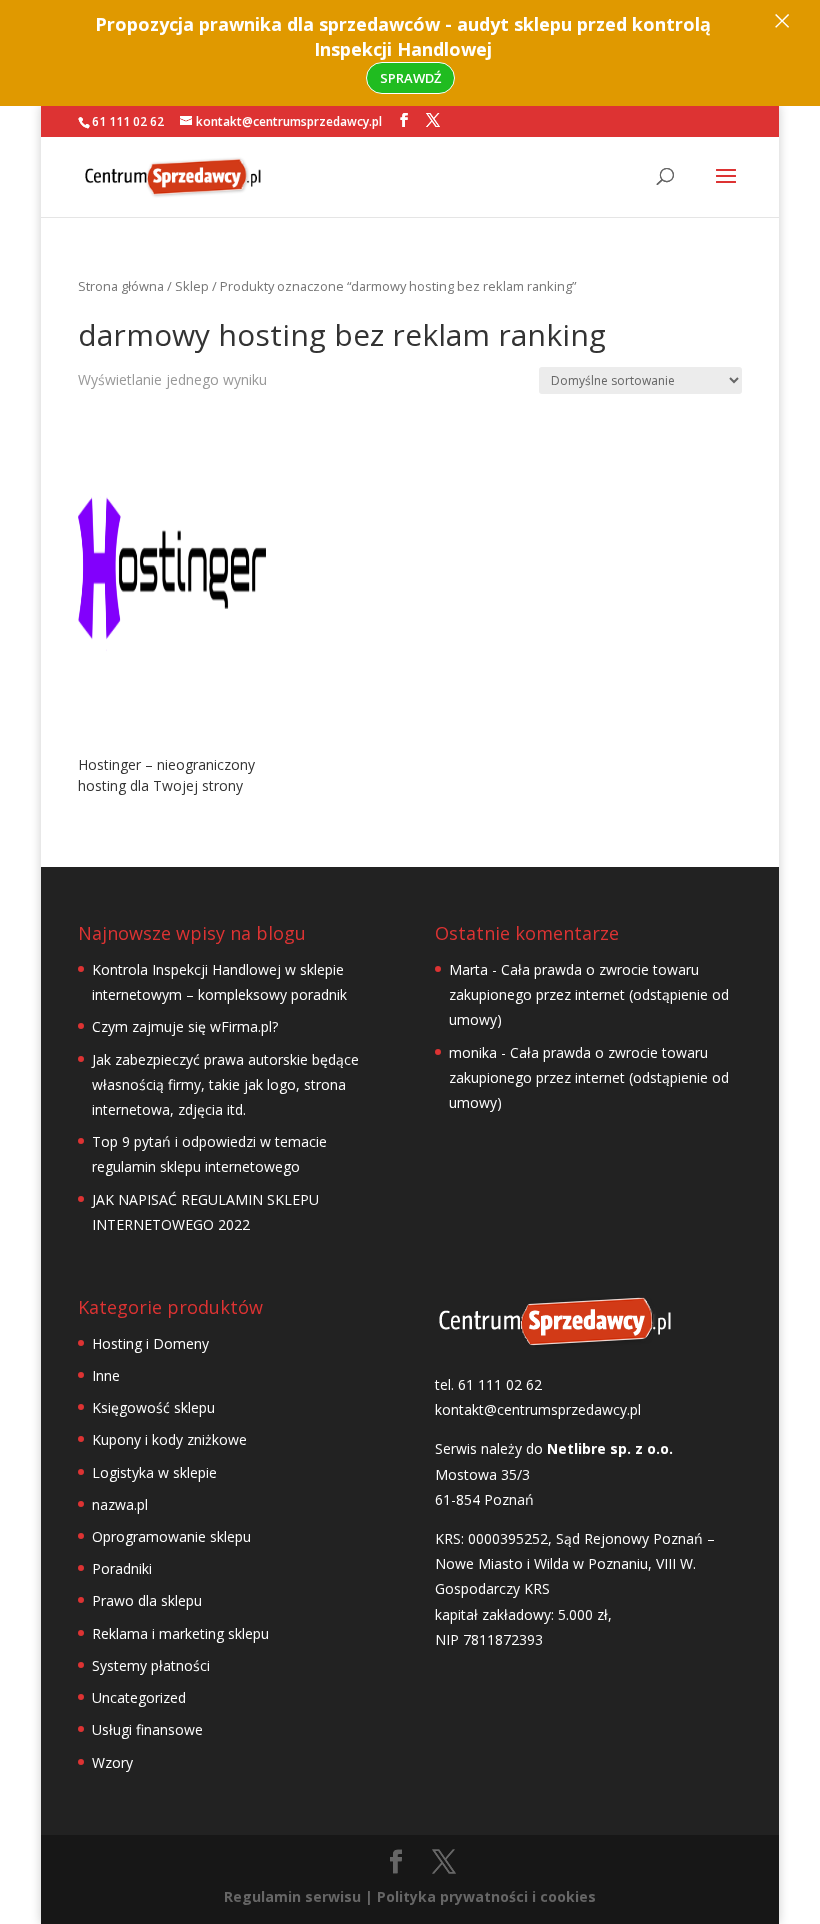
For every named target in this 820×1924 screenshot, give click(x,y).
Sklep (192, 286)
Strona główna (121, 286)
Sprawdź (410, 78)
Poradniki (122, 1568)
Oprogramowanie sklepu (171, 1536)
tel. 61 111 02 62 (488, 1384)
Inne (106, 1375)
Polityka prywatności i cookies (486, 1896)
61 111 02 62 (128, 121)
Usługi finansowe (147, 1729)
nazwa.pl (120, 1504)
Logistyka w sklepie (154, 1472)
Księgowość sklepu (153, 1407)
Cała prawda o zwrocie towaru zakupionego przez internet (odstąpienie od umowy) (589, 994)
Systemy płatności (151, 1665)
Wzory (112, 1762)
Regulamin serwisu (292, 1896)
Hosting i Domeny (150, 1343)
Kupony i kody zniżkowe (169, 1439)
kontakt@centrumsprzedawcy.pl (538, 1409)
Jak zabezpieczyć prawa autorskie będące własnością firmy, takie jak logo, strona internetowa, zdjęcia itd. (225, 1084)
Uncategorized (139, 1697)
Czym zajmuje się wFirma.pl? (185, 1026)
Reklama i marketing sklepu (180, 1633)
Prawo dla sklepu (147, 1600)
